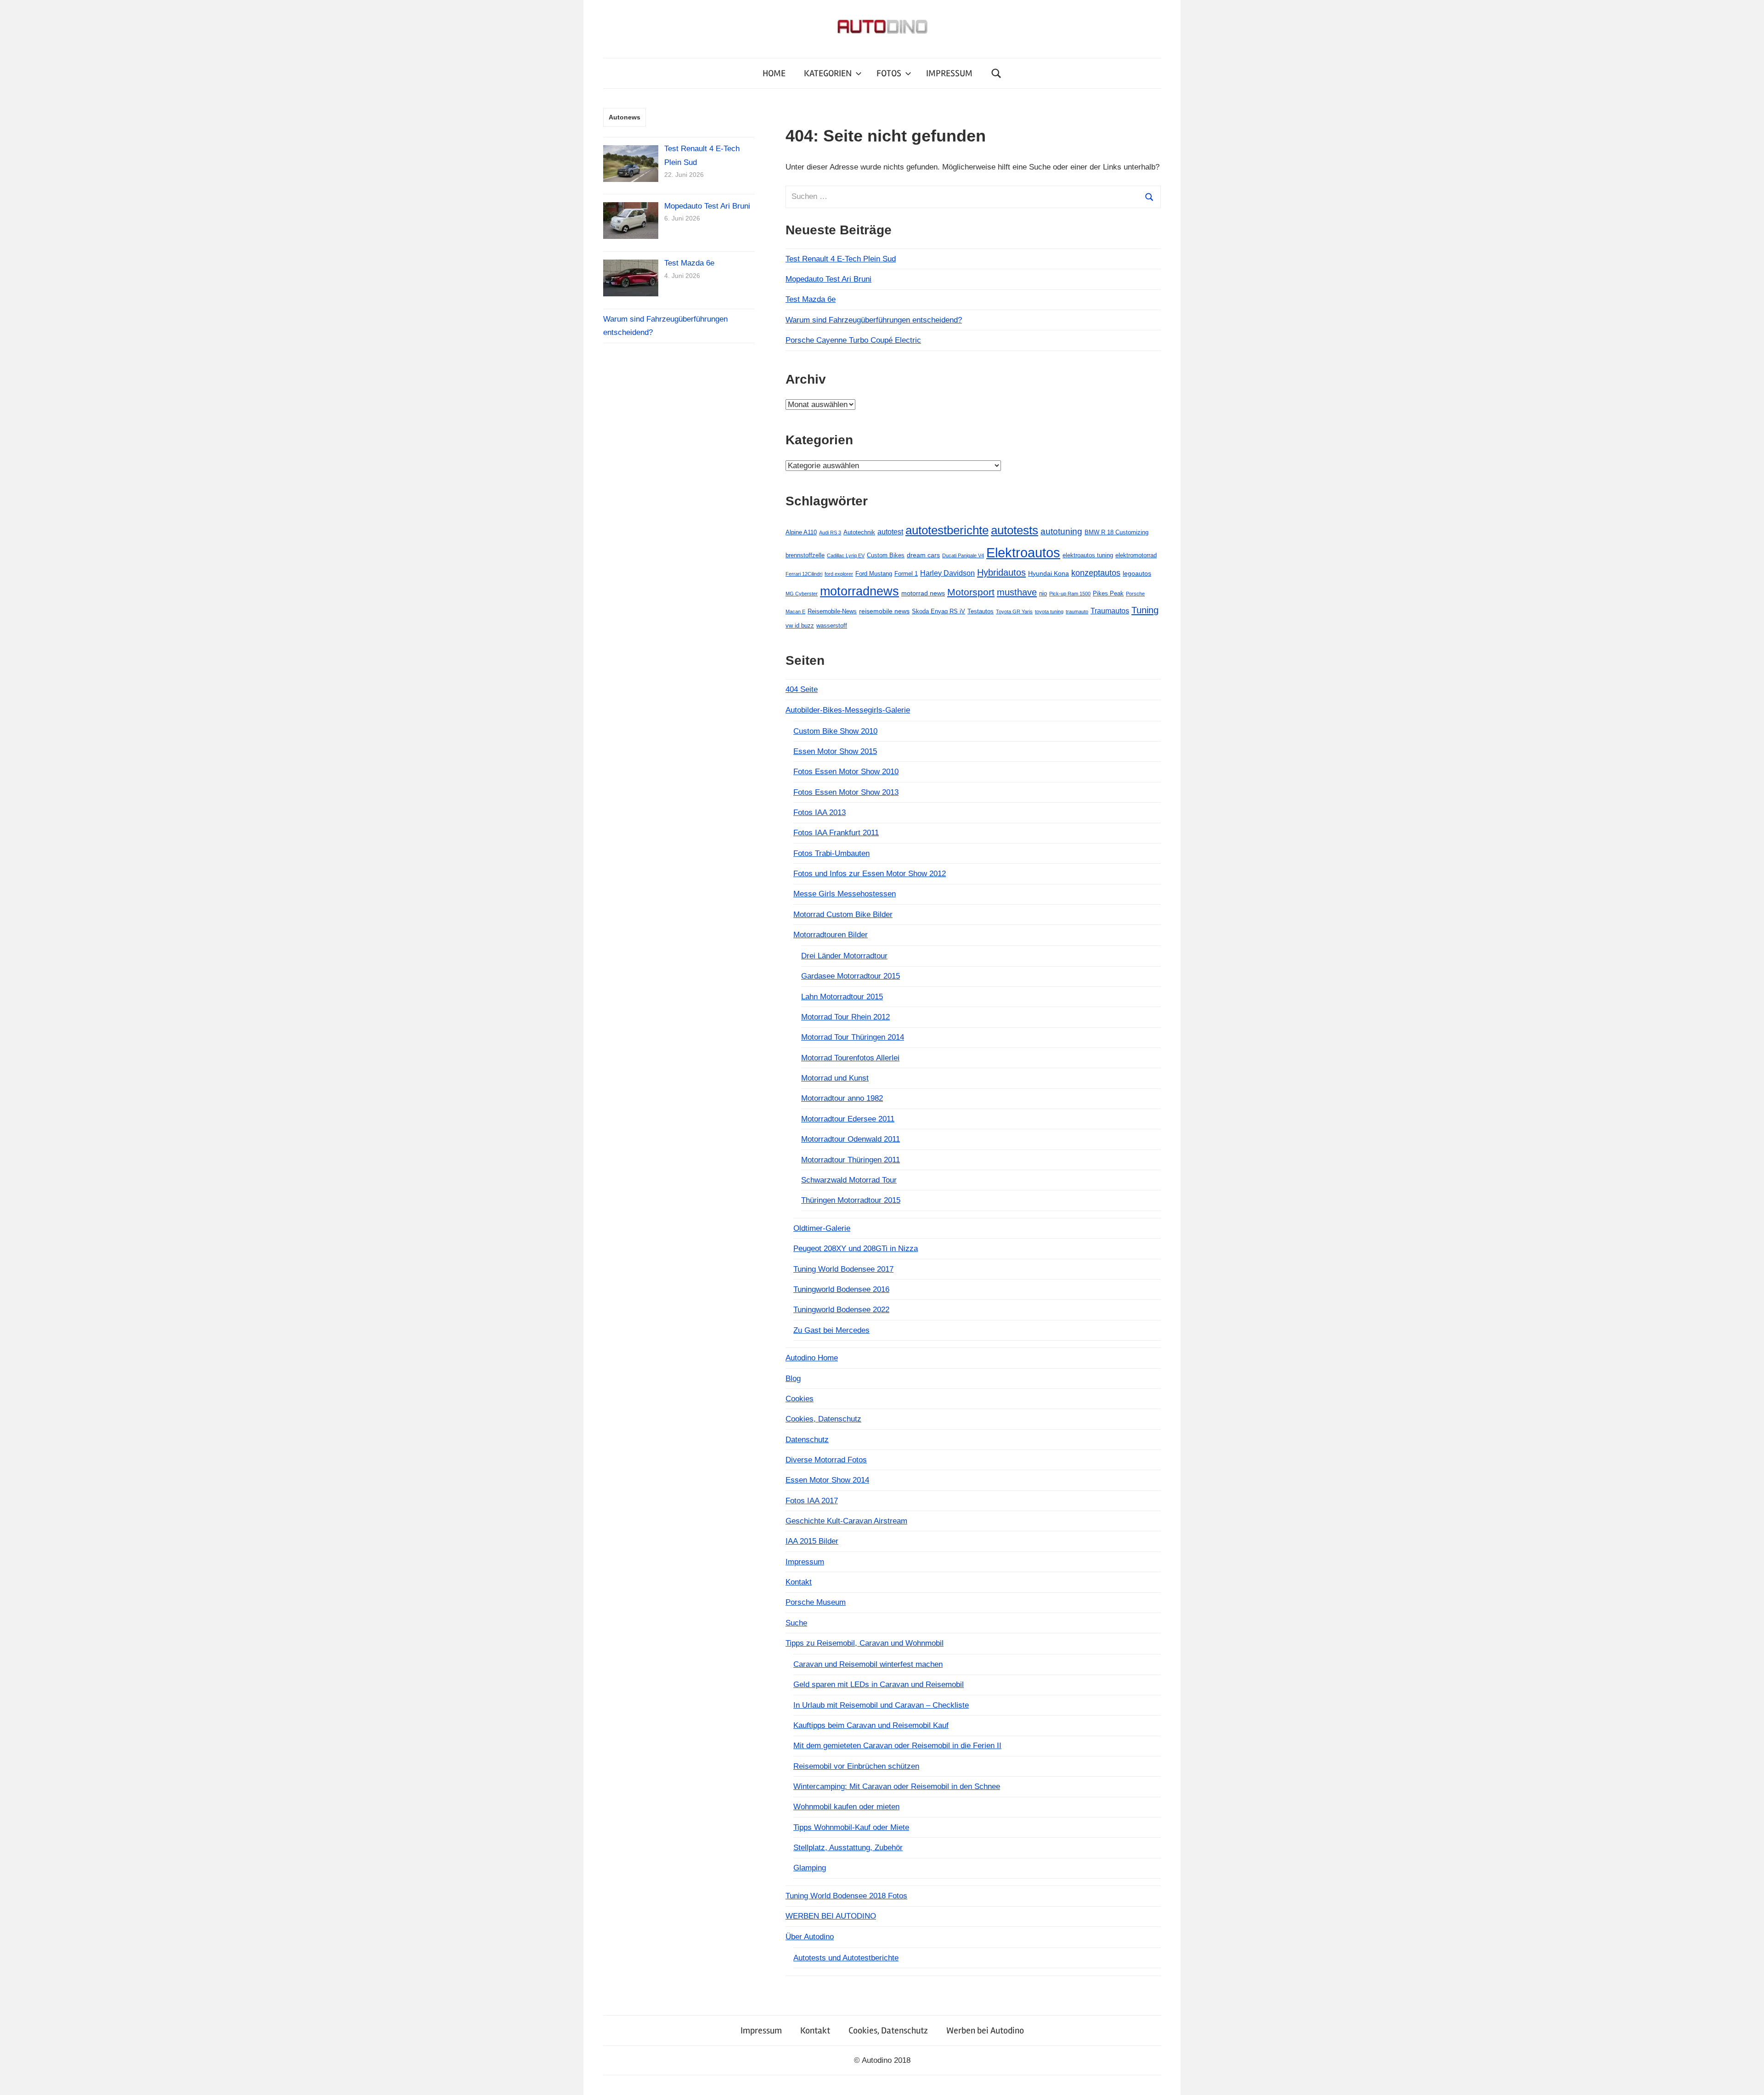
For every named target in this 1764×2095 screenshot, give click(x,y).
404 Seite (802, 689)
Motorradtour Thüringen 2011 (851, 1160)
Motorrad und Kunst (835, 1078)
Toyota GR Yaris (1014, 612)
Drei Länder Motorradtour (844, 956)
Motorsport (971, 592)
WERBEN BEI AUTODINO (831, 1916)
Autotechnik (859, 532)
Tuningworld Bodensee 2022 (841, 1310)
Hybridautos (1001, 572)
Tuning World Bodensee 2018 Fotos (846, 1896)
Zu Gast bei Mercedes (831, 1330)
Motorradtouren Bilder (831, 935)
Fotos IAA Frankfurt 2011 (836, 833)
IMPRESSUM (949, 73)
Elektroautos (1023, 552)
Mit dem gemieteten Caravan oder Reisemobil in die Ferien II (897, 1746)
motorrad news (923, 593)
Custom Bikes (886, 555)
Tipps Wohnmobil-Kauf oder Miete (851, 1827)
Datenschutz (807, 1440)
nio (1043, 593)
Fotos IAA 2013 (820, 813)
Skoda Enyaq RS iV (939, 611)
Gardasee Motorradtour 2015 (851, 976)
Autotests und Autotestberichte (846, 1958)
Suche (796, 1623)
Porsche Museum (816, 1602)
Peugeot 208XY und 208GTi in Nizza (856, 1249)
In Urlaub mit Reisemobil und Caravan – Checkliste (881, 1705)
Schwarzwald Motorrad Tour (849, 1180)
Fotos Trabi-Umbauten (831, 853)
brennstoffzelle (805, 555)
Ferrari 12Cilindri (804, 574)
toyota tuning (1049, 612)
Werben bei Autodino (985, 2030)
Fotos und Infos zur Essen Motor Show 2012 (870, 874)
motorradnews (859, 591)
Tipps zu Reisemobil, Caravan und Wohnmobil (865, 1643)
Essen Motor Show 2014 (827, 1480)
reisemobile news (884, 611)
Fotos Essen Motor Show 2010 (846, 772)
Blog (793, 1379)
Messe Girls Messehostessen (845, 894)
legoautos (1137, 573)
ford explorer (839, 574)
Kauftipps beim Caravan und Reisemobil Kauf (871, 1725)
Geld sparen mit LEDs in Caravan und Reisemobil (879, 1684)
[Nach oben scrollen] (1748, 2079)
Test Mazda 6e (811, 299)
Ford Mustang (874, 574)
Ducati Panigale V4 (963, 555)
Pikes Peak (1108, 593)
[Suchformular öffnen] (996, 73)
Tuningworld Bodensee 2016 (841, 1289)
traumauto (1077, 612)
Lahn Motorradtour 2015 (842, 997)
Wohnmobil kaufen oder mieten (846, 1807)
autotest (890, 532)
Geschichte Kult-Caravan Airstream (846, 1521)
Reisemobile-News (832, 611)
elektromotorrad (1136, 555)
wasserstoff (832, 626)
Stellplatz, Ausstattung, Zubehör (848, 1848)
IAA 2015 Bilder (812, 1541)
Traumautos (1110, 611)
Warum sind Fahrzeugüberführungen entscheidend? (874, 320)
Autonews (625, 117)
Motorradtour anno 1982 (842, 1098)
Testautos (981, 611)
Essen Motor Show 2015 (835, 751)
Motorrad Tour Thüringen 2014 (853, 1037)
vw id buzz (800, 626)
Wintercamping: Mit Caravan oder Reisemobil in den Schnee (897, 1786)
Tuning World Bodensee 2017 (843, 1269)
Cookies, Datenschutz (823, 1419)
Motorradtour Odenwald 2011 (851, 1139)
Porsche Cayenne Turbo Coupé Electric (853, 340)
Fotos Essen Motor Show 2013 (846, 792)
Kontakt (799, 1582)
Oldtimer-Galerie (822, 1228)
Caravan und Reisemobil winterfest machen (868, 1664)
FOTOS (889, 73)
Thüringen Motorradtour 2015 (851, 1200)
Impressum (805, 1562)
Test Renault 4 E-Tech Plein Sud (841, 259)
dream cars (923, 555)
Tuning (1145, 610)
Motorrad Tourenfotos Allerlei (850, 1058)
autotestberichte (947, 530)
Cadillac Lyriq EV (846, 555)
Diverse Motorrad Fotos (826, 1460)
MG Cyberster (802, 594)
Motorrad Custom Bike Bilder (843, 914)
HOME (774, 73)
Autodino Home (812, 1358)
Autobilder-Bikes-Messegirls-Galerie (848, 710)
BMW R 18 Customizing (1117, 532)
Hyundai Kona (1049, 573)
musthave (1017, 592)
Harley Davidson (947, 573)
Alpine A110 (801, 532)
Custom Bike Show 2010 (835, 731)
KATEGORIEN (828, 73)
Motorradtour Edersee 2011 (848, 1119)
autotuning (1061, 531)
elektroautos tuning (1088, 555)
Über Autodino (810, 1937)
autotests (1015, 530)
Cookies (800, 1399)
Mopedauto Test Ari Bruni (828, 279)
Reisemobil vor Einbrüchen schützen (856, 1766)
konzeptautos (1096, 573)
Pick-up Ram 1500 (1070, 594)
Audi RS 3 (830, 532)
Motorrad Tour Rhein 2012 (845, 1017)
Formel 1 (906, 574)
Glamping (810, 1868)
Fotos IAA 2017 (812, 1501)
